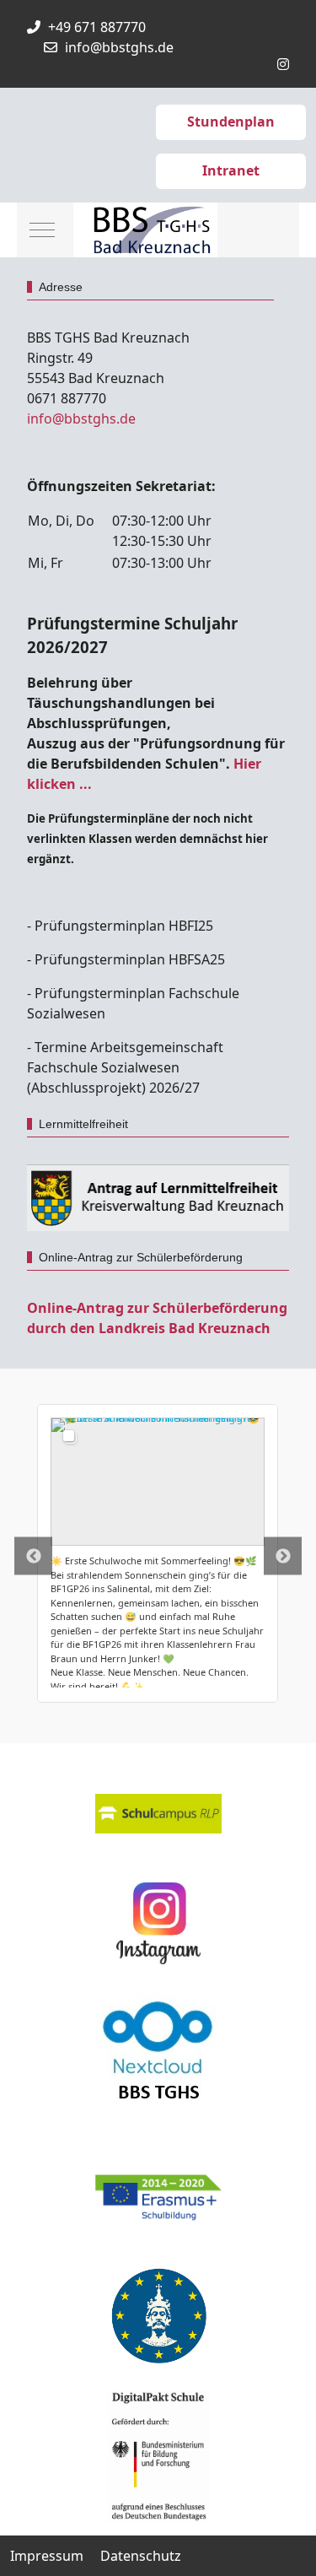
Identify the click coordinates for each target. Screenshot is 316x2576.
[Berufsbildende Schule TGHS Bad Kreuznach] (145, 230)
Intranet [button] (231, 170)
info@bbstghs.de (119, 47)
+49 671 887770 (97, 27)
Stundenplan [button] (231, 122)
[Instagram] (283, 64)
